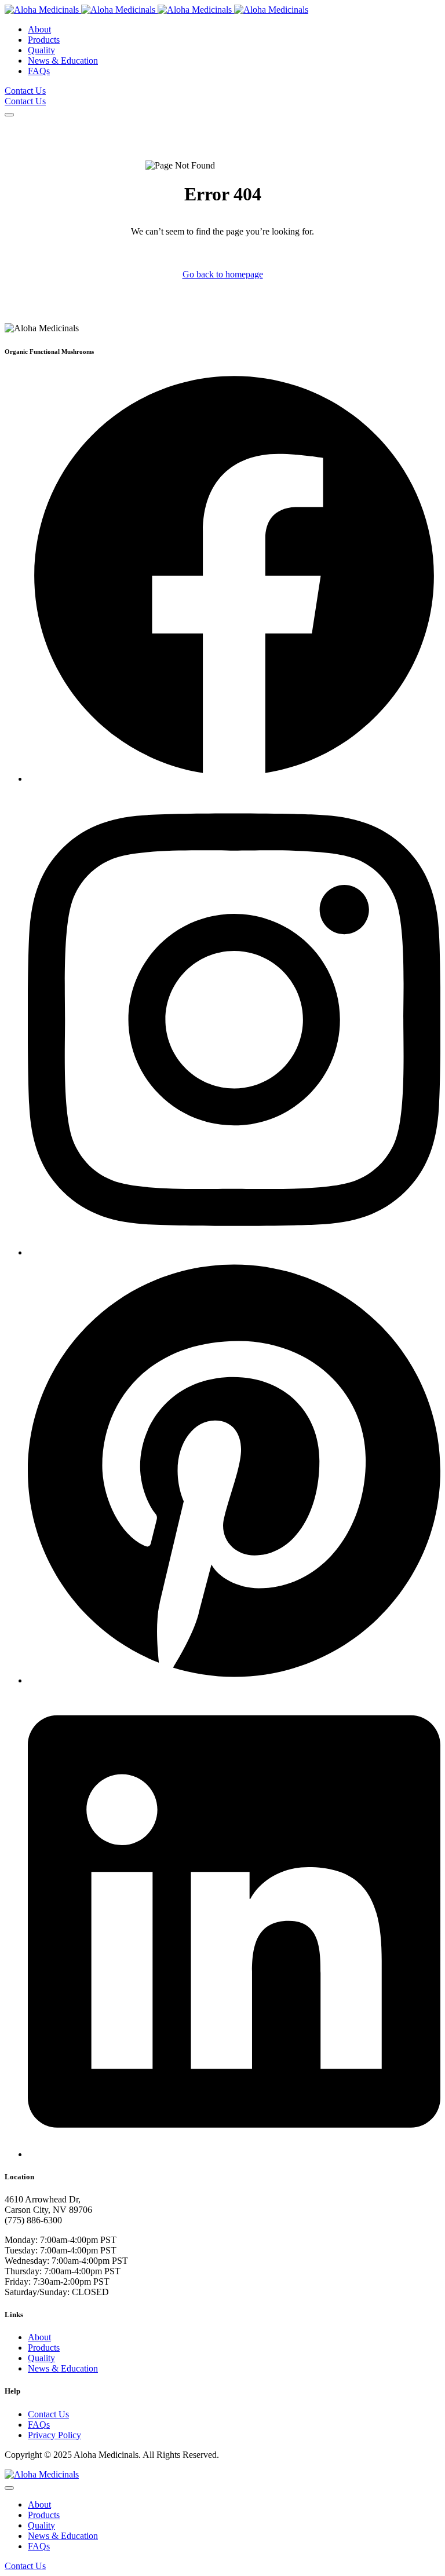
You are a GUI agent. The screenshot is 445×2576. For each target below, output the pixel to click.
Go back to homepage (223, 274)
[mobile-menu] (9, 115)
